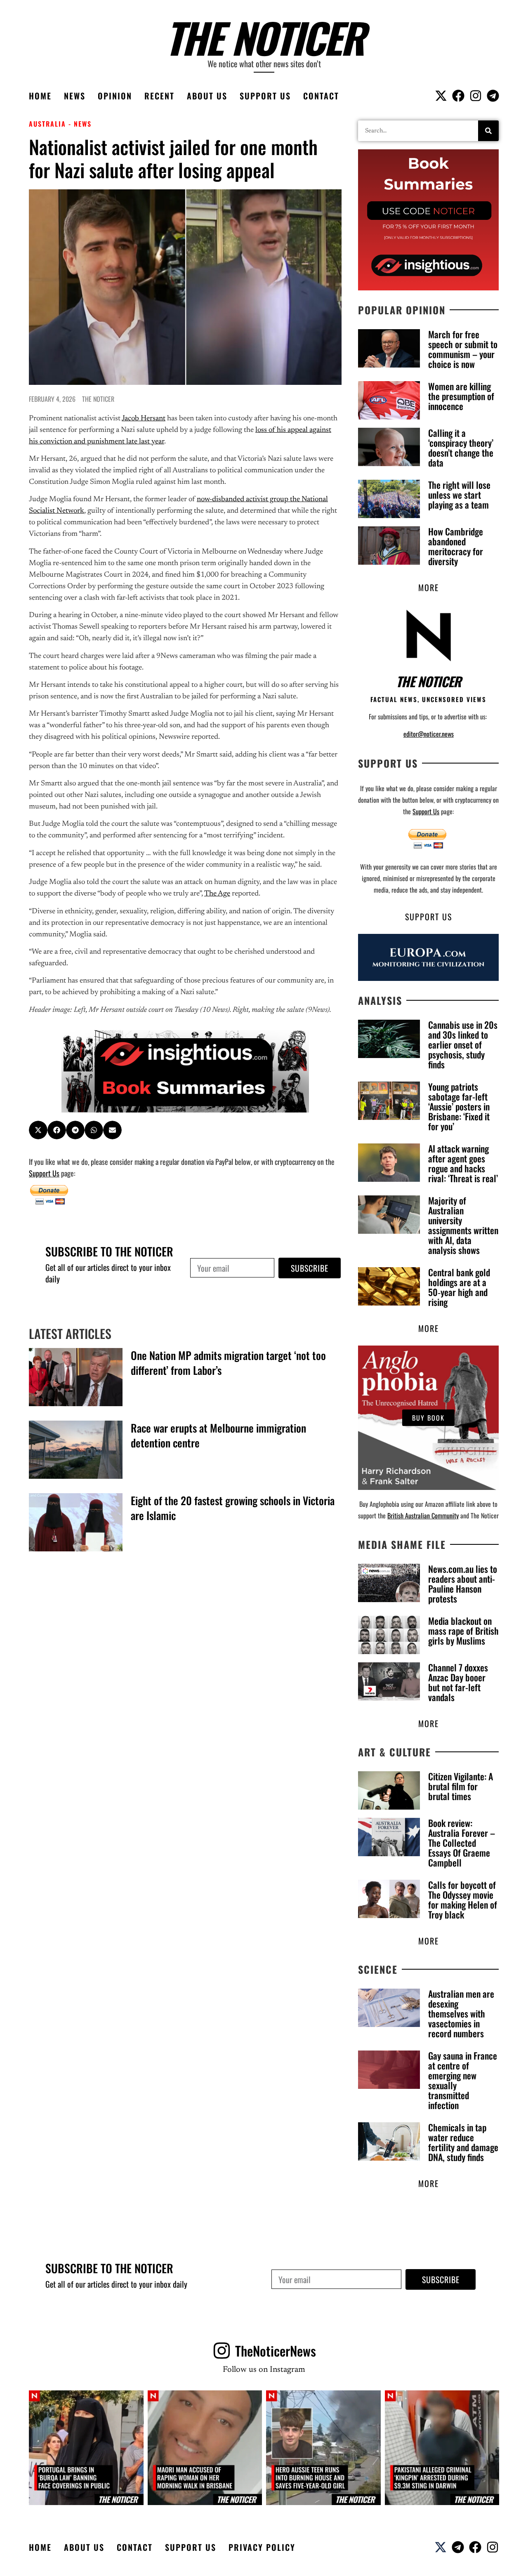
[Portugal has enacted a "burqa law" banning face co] (86, 2448)
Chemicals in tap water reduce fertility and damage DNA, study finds (463, 2142)
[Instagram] (476, 96)
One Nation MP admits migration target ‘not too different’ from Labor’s (228, 1363)
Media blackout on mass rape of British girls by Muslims (463, 1631)
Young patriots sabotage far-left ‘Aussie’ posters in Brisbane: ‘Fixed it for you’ (459, 1106)
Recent (159, 96)
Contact (321, 96)
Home (40, 96)
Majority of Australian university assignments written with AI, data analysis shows (463, 1225)
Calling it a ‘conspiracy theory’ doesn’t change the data (461, 448)
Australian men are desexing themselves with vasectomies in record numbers (461, 2013)
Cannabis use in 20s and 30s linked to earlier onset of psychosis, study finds (463, 1044)
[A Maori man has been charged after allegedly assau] (205, 2448)
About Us (207, 96)
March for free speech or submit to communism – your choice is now (463, 349)
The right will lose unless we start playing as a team (459, 495)
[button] (38, 1130)
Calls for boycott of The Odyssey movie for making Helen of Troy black (463, 1900)
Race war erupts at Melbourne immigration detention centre (218, 1435)
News (75, 96)
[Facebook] (458, 96)
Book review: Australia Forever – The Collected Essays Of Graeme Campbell (462, 1843)
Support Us (265, 96)
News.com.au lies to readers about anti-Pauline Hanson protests (463, 1584)
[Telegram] (493, 96)
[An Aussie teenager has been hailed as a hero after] (323, 2448)
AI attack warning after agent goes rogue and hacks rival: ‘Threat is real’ (463, 1163)
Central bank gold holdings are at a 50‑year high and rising (459, 1287)
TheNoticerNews (276, 2351)
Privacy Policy (262, 2547)
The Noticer (264, 37)
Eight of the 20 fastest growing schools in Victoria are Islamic (233, 1508)
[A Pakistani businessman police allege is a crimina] (442, 2448)
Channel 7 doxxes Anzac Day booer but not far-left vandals (458, 1682)
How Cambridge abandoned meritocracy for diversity (456, 546)
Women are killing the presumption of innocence (461, 396)
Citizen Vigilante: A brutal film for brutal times (461, 1786)
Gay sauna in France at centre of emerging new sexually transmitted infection (463, 2080)
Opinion (115, 96)
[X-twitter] (441, 96)
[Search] (488, 131)
